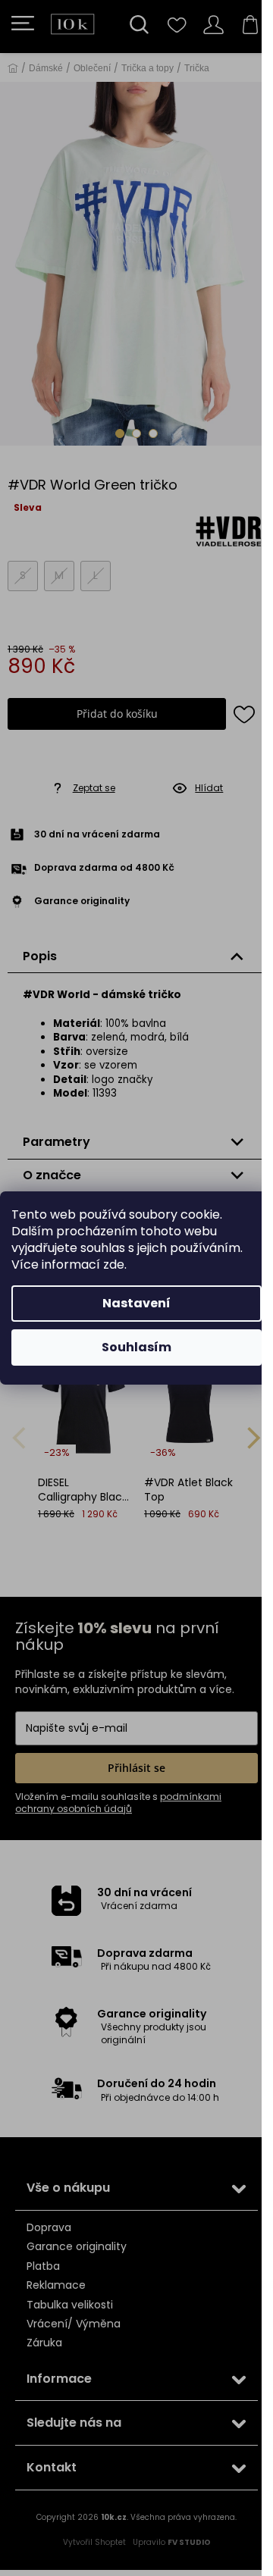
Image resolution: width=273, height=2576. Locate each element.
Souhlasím (136, 1347)
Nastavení (136, 1303)
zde (114, 1265)
